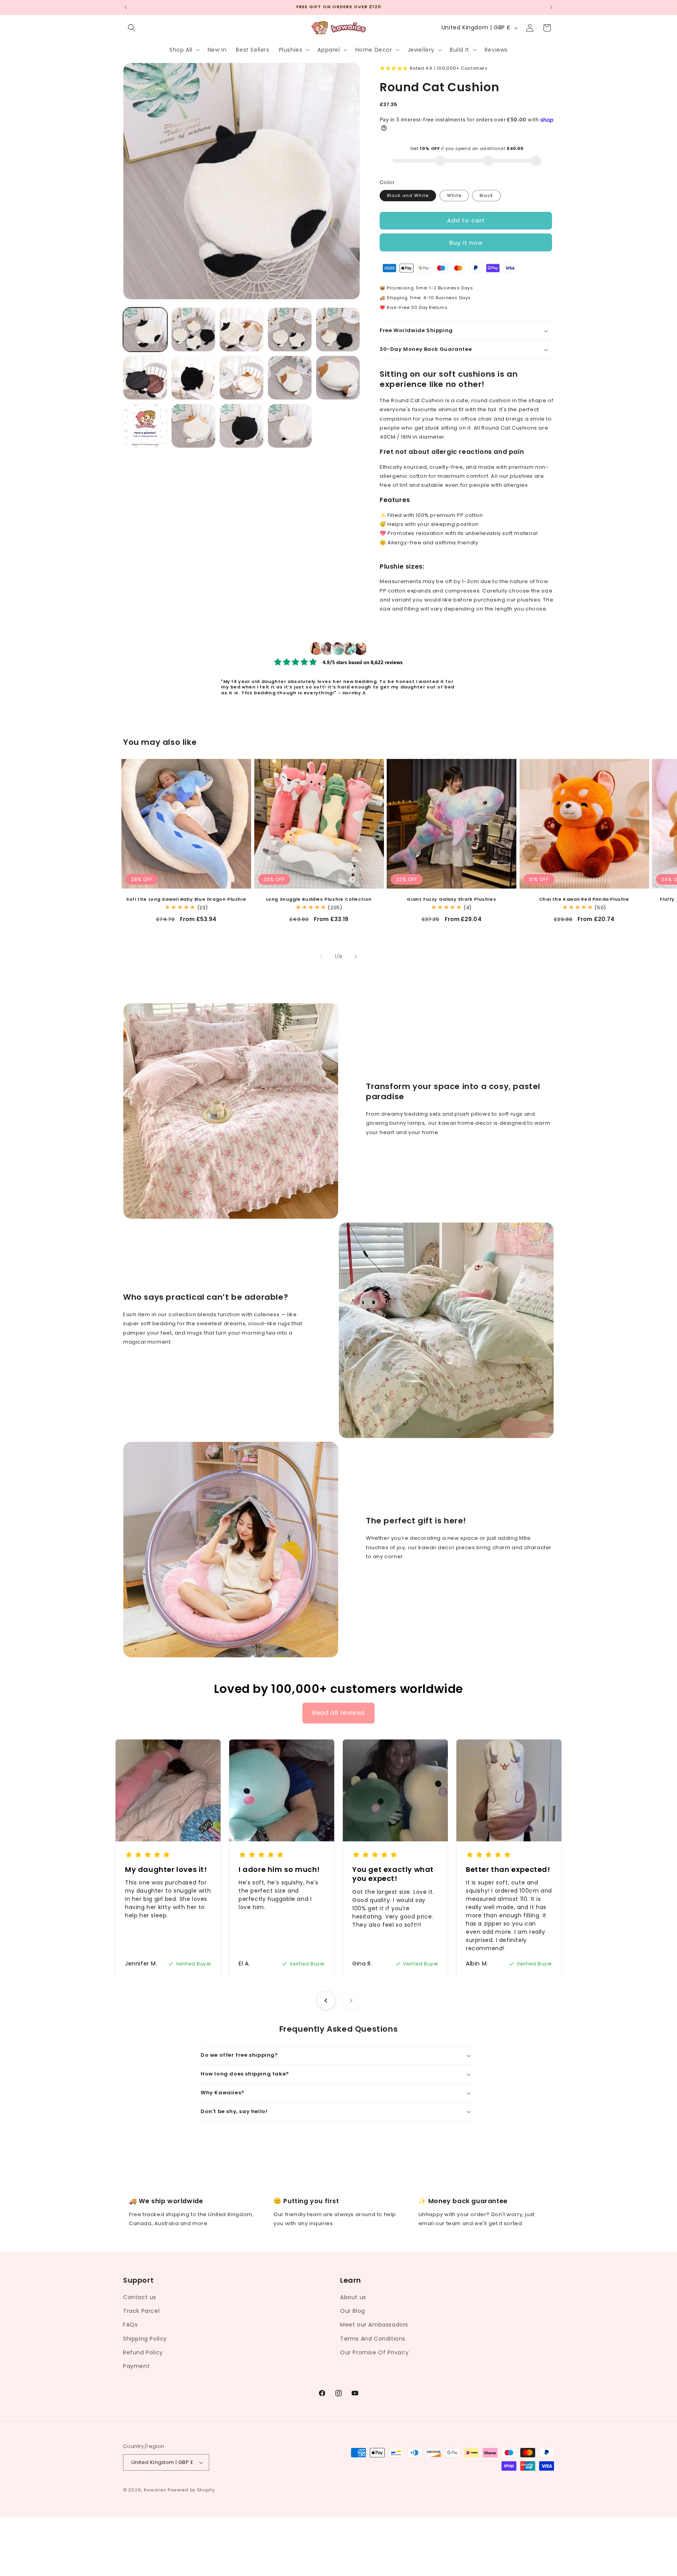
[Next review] (351, 2000)
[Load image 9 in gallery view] (290, 378)
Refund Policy (143, 2352)
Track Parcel (141, 2311)
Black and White (408, 195)
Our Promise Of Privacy (374, 2352)
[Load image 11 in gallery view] (145, 426)
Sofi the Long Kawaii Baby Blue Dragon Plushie (186, 899)
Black (486, 195)
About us (353, 2297)
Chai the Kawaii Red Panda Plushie (584, 899)
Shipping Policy (145, 2339)
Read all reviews (338, 1713)
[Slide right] (356, 957)
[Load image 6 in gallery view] (145, 378)
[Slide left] (321, 957)
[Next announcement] (551, 7)
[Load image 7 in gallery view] (193, 378)
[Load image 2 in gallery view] (193, 330)
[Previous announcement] (126, 7)
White (454, 195)
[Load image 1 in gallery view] (145, 330)
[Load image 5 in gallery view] (338, 330)
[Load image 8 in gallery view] (242, 378)
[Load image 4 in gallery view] (290, 330)
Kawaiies (155, 2490)
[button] (132, 28)
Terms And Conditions (373, 2339)
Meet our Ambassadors (374, 2325)
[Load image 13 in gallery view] (242, 426)
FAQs (130, 2325)
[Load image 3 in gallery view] (242, 330)
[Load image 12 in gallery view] (193, 426)
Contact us (140, 2297)
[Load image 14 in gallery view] (290, 426)
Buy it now (466, 243)
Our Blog (353, 2311)
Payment (136, 2366)
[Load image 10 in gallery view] (338, 378)
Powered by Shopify (191, 2490)
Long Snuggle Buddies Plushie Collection (319, 899)
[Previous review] (326, 2000)
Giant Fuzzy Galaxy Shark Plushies (451, 899)
